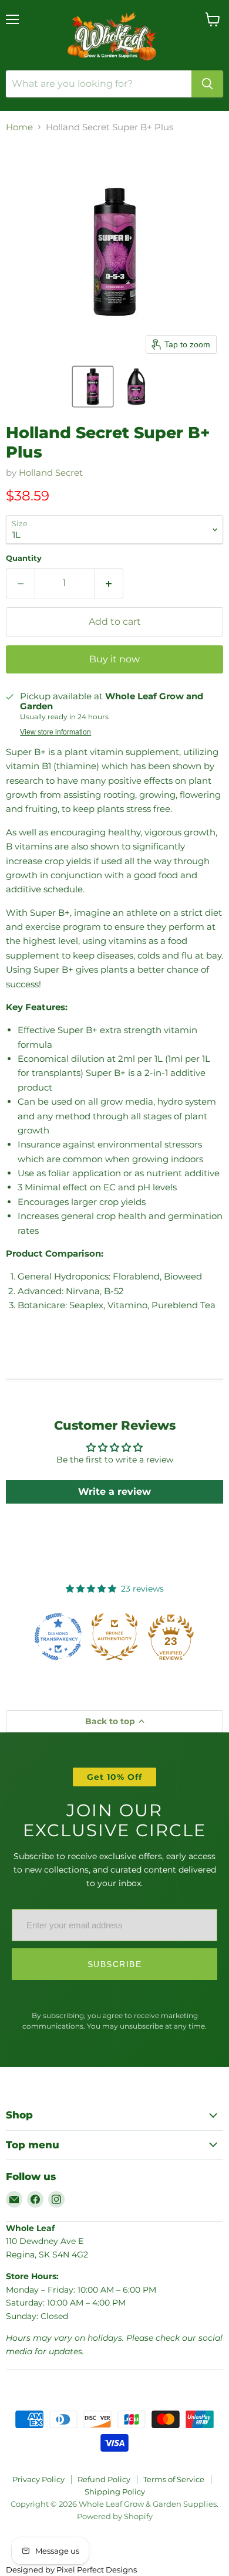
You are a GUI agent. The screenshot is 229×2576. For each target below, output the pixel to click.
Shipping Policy (115, 2492)
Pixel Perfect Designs (97, 2570)
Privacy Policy (38, 2479)
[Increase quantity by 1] (110, 583)
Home (19, 127)
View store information (55, 732)
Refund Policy (104, 2479)
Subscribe (115, 1964)
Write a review (114, 1492)
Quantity (24, 558)
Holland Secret (51, 473)
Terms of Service (174, 2479)
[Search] (207, 84)
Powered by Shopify (115, 2516)
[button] (93, 387)
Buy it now (114, 659)
